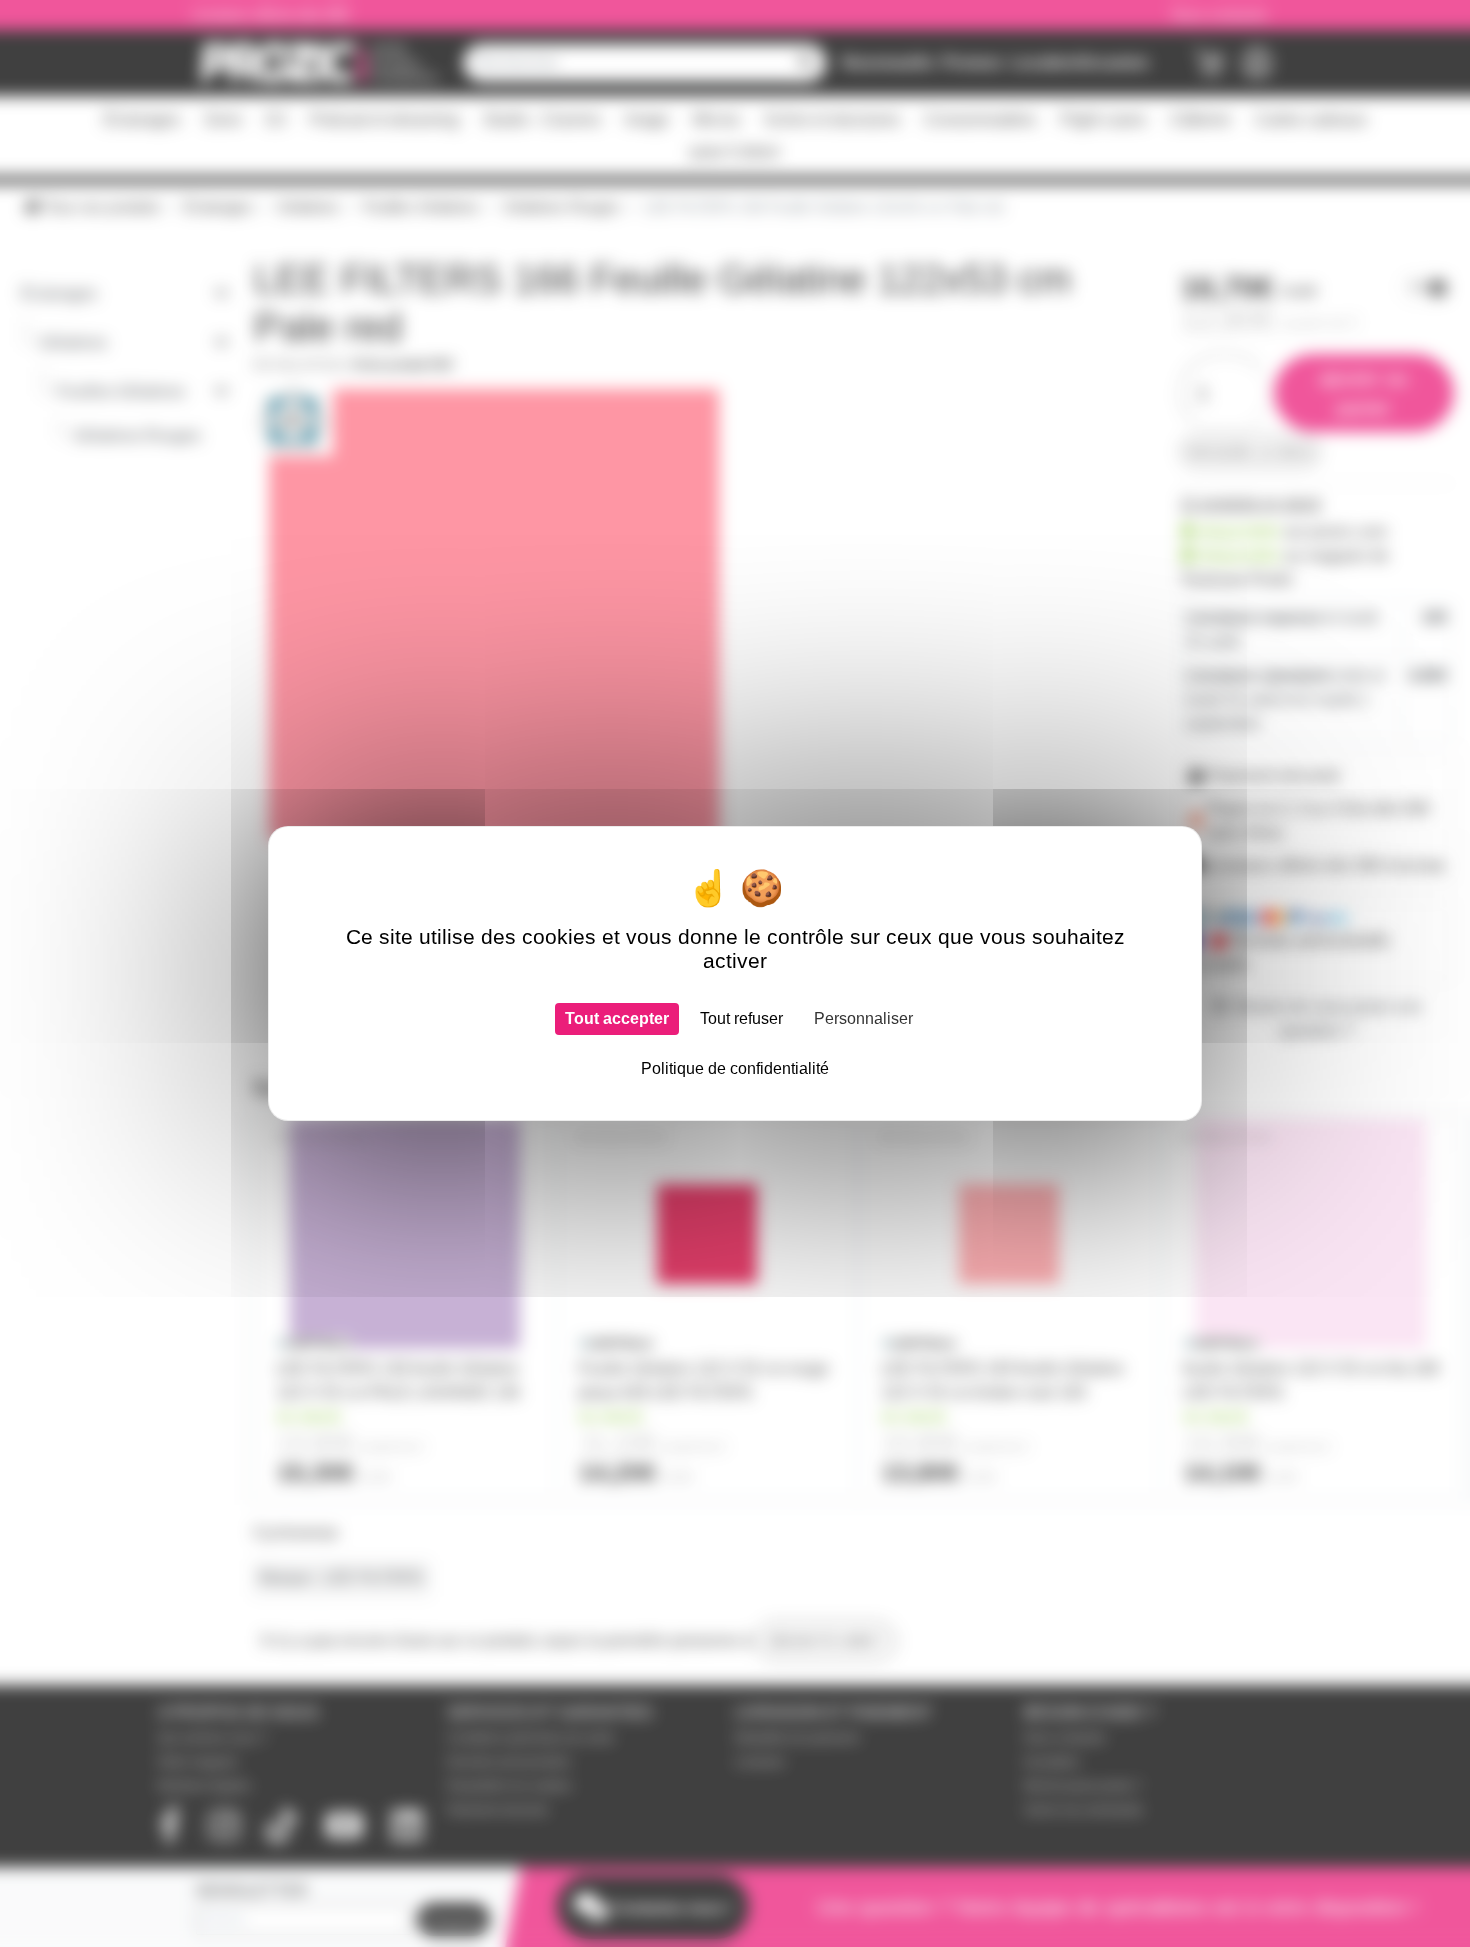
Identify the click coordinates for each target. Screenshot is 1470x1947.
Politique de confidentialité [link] (735, 1068)
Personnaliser (863, 1018)
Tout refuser (741, 1018)
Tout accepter (617, 1018)
